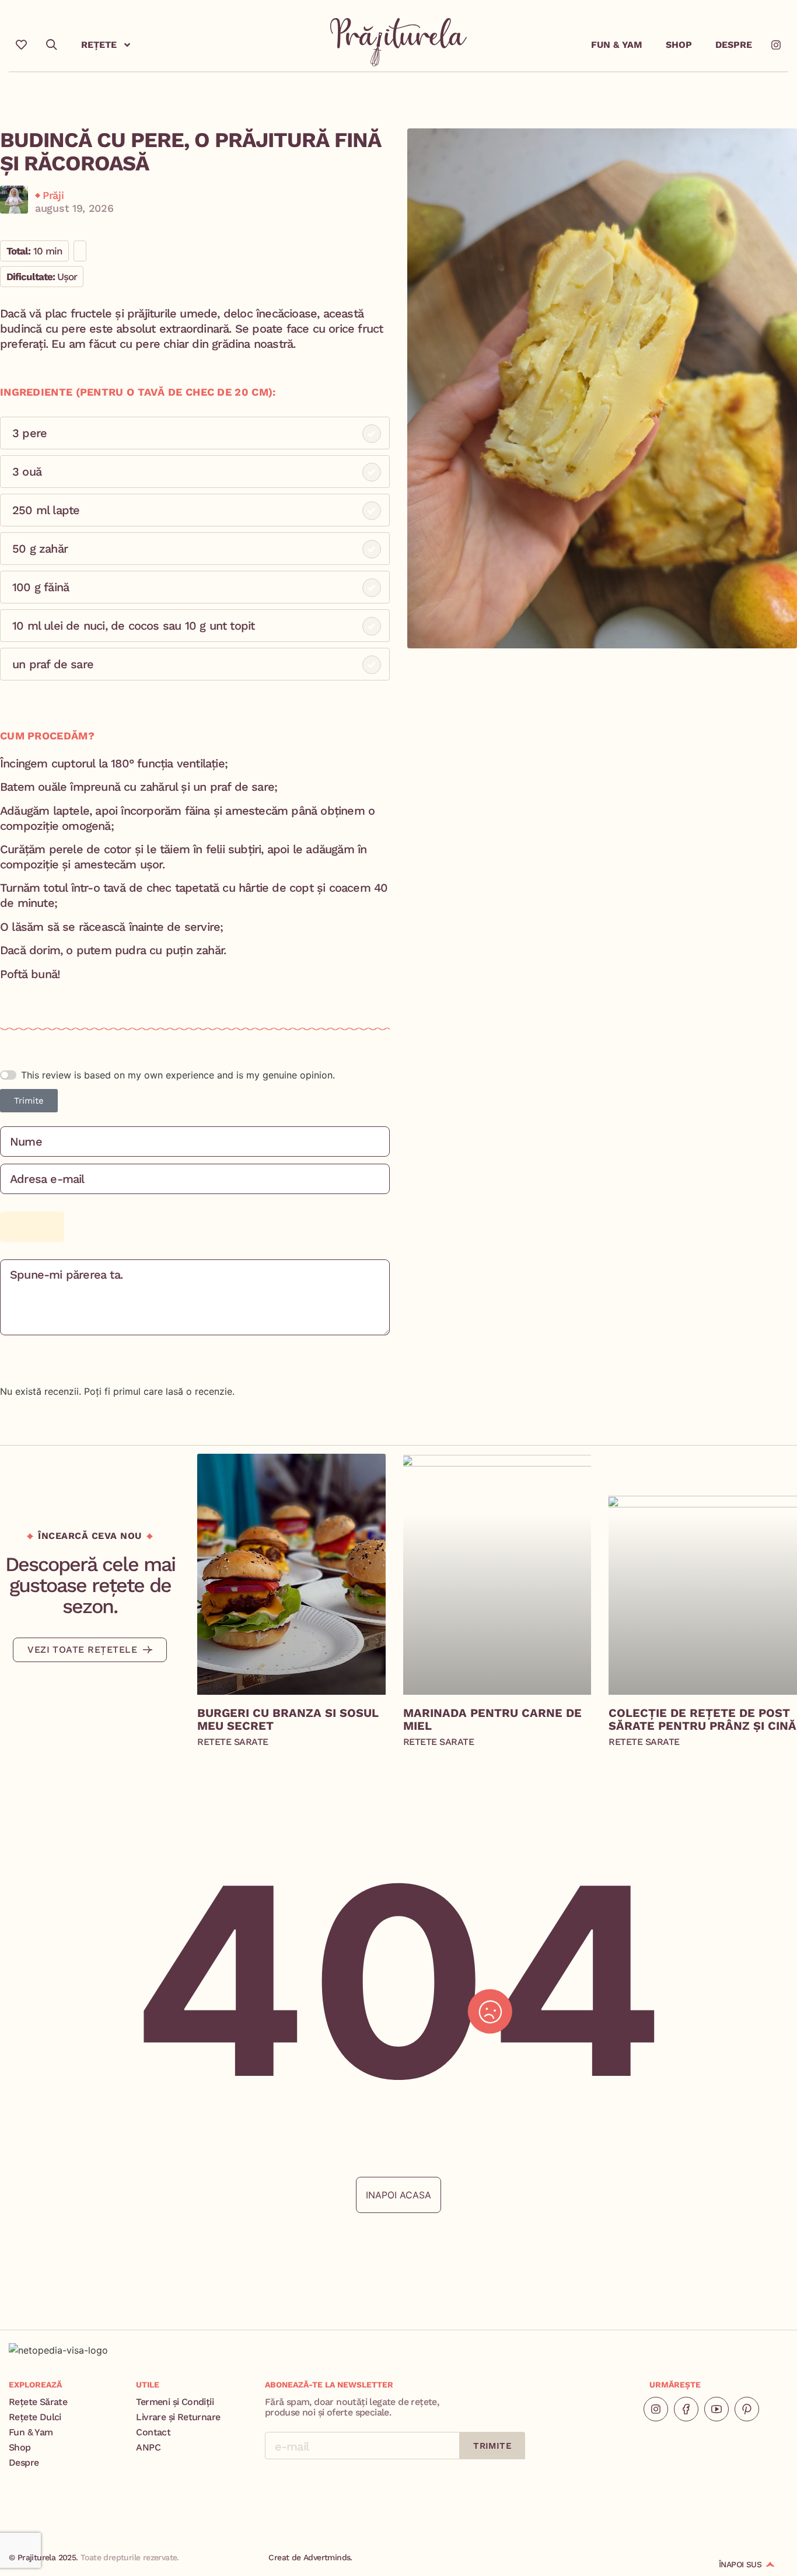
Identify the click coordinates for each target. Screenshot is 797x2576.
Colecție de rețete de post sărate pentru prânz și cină (702, 1719)
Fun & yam (617, 45)
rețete (99, 45)
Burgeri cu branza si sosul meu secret (288, 1719)
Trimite (29, 1101)
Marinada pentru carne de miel (492, 1719)
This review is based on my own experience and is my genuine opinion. (178, 1075)
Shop (679, 45)
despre (734, 45)
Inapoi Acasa (398, 2195)
